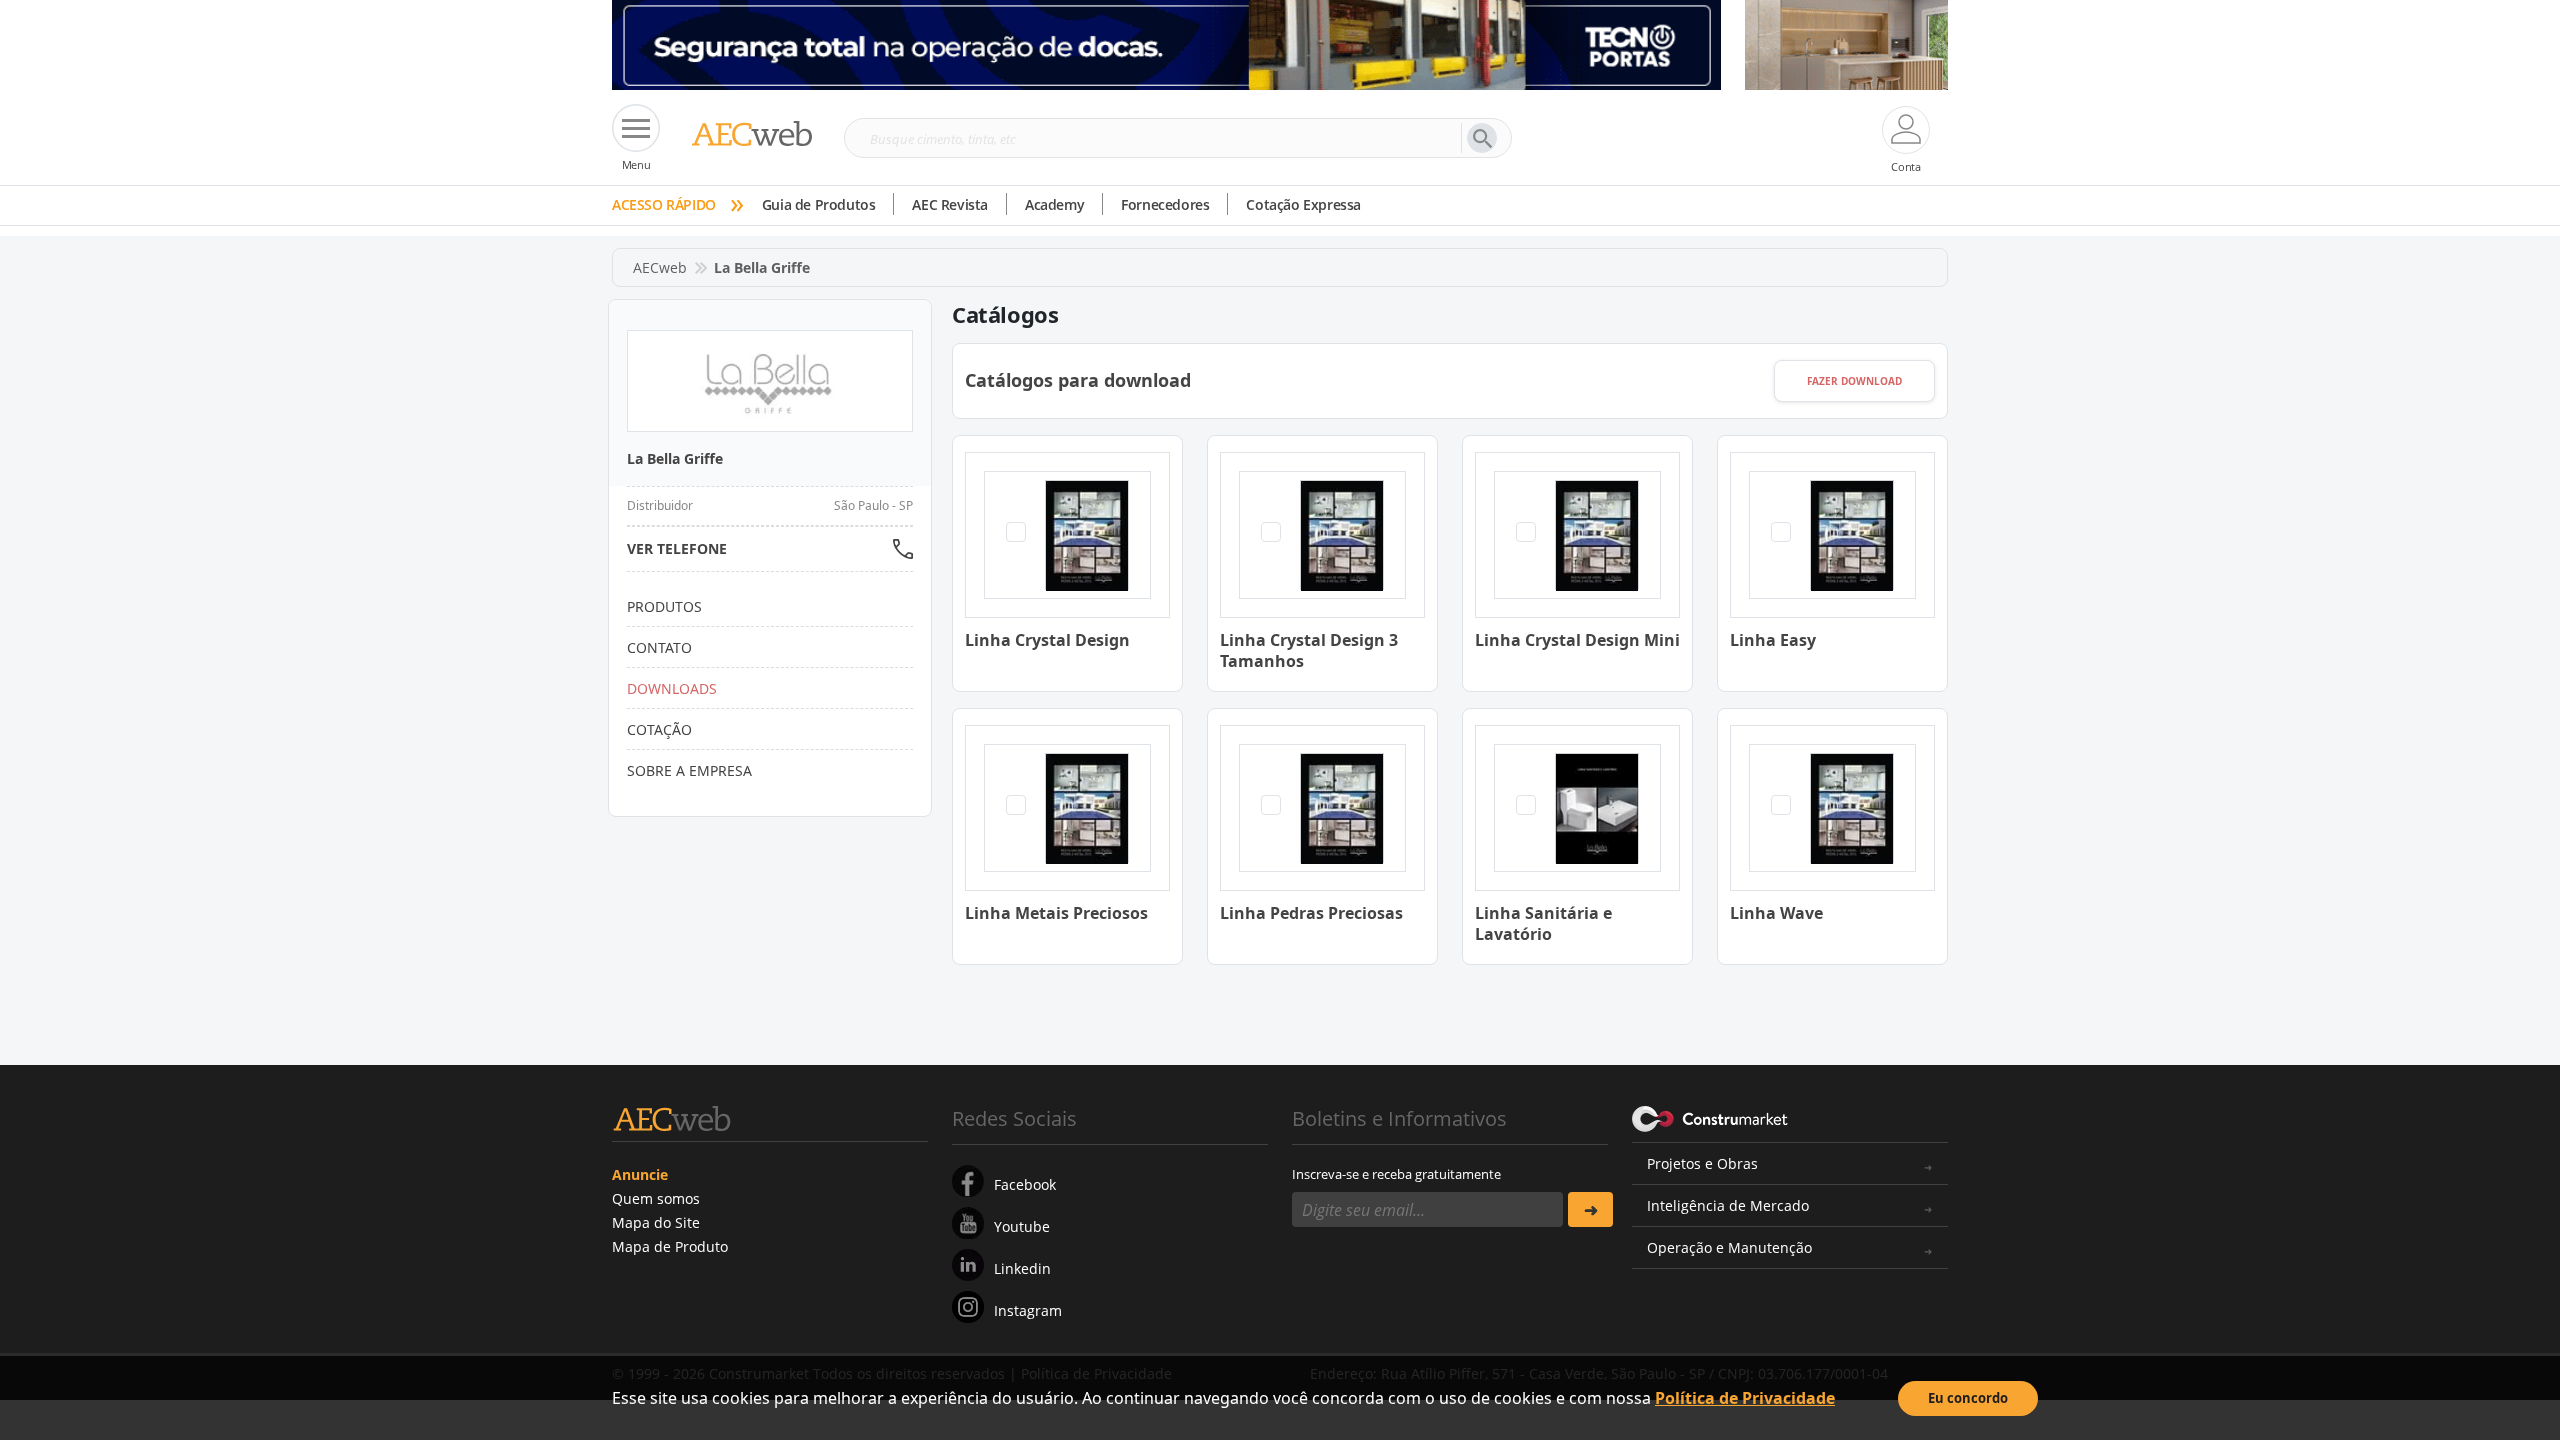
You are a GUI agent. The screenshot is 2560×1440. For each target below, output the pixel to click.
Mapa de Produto (670, 1246)
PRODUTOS (664, 606)
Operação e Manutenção (1729, 1247)
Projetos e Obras (1702, 1163)
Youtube (1022, 1226)
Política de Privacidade (1745, 1398)
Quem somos (656, 1198)
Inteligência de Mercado (1728, 1205)
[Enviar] (1590, 1209)
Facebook (1025, 1184)
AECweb (660, 267)
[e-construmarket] (1710, 1117)
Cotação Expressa (1303, 204)
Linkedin (1022, 1268)
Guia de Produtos (819, 204)
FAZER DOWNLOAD (1854, 381)
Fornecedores (1165, 204)
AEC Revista (950, 204)
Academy (1054, 204)
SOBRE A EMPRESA (689, 770)
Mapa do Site (656, 1222)
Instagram (1028, 1310)
